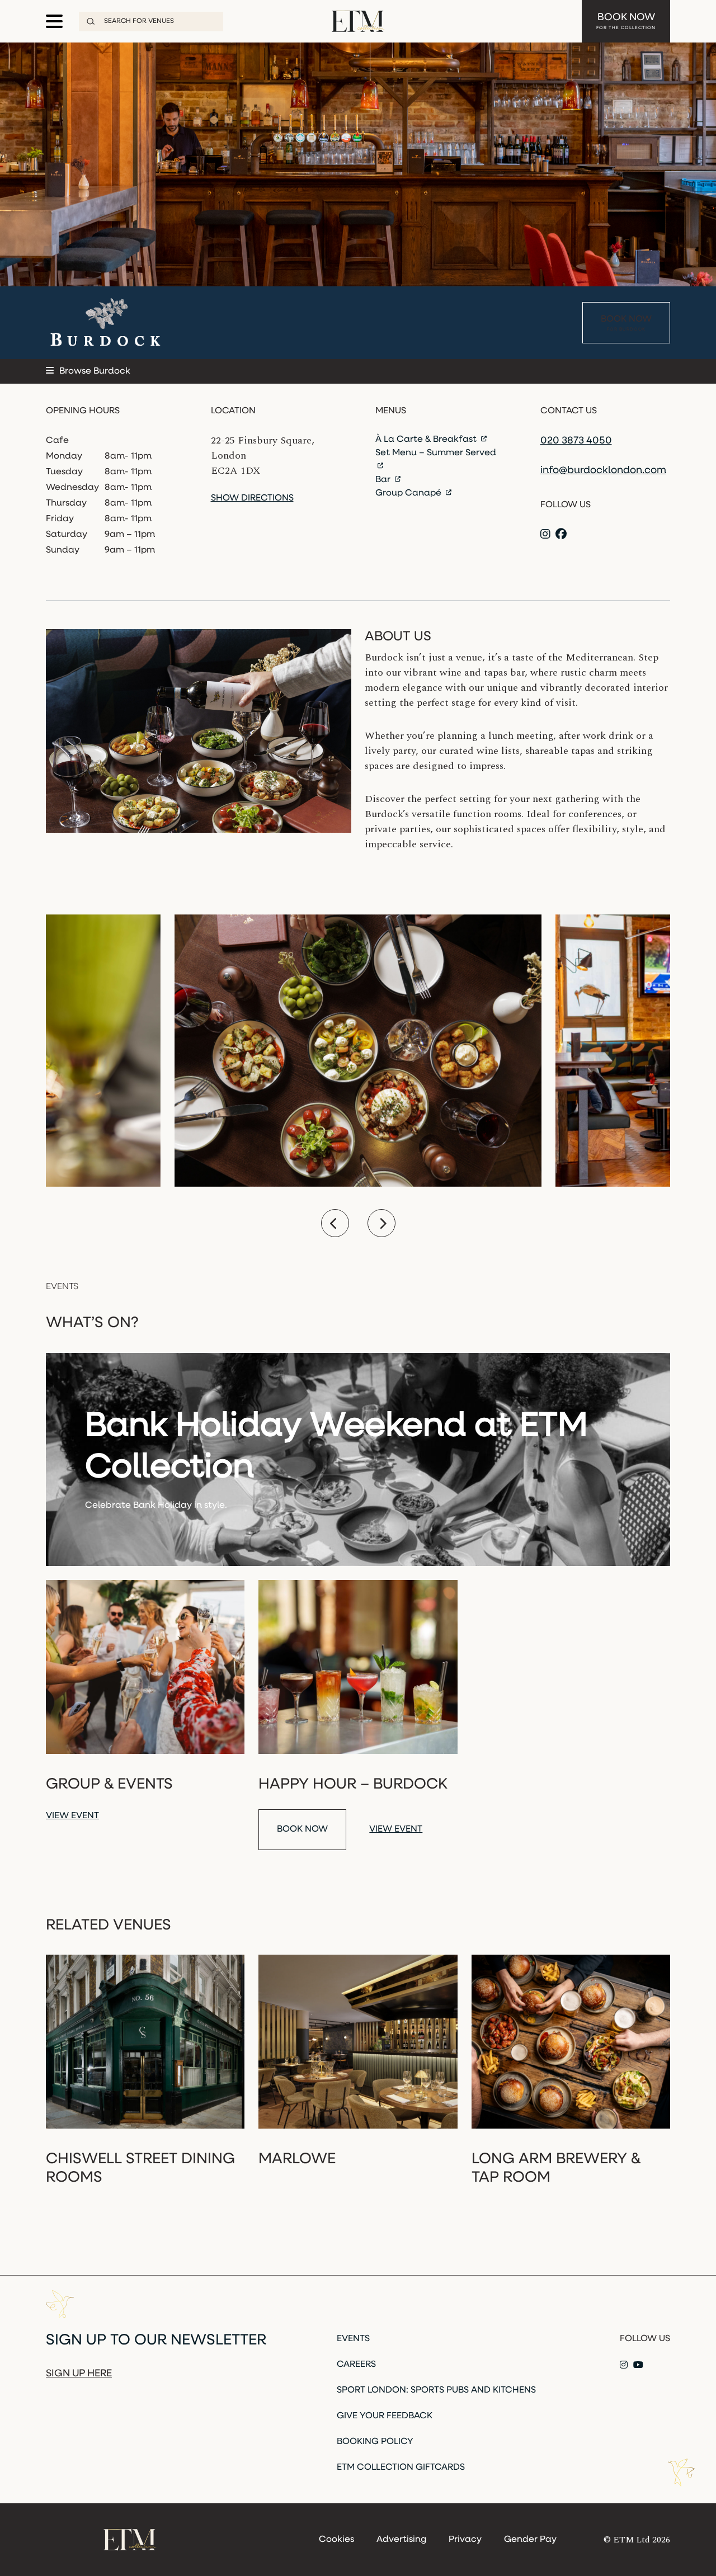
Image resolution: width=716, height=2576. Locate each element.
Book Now (626, 22)
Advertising (401, 2540)
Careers (356, 2365)
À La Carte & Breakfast (427, 440)
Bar (384, 480)
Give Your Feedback (385, 2416)
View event (72, 1816)
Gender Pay (530, 2540)
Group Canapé (409, 493)
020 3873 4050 (576, 441)
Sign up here (79, 2374)
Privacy (465, 2540)
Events (353, 2339)
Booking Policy (375, 2442)
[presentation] (335, 1223)
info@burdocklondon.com (603, 471)
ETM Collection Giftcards (401, 2468)
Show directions (252, 498)
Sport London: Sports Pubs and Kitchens (436, 2390)
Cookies (336, 2540)
